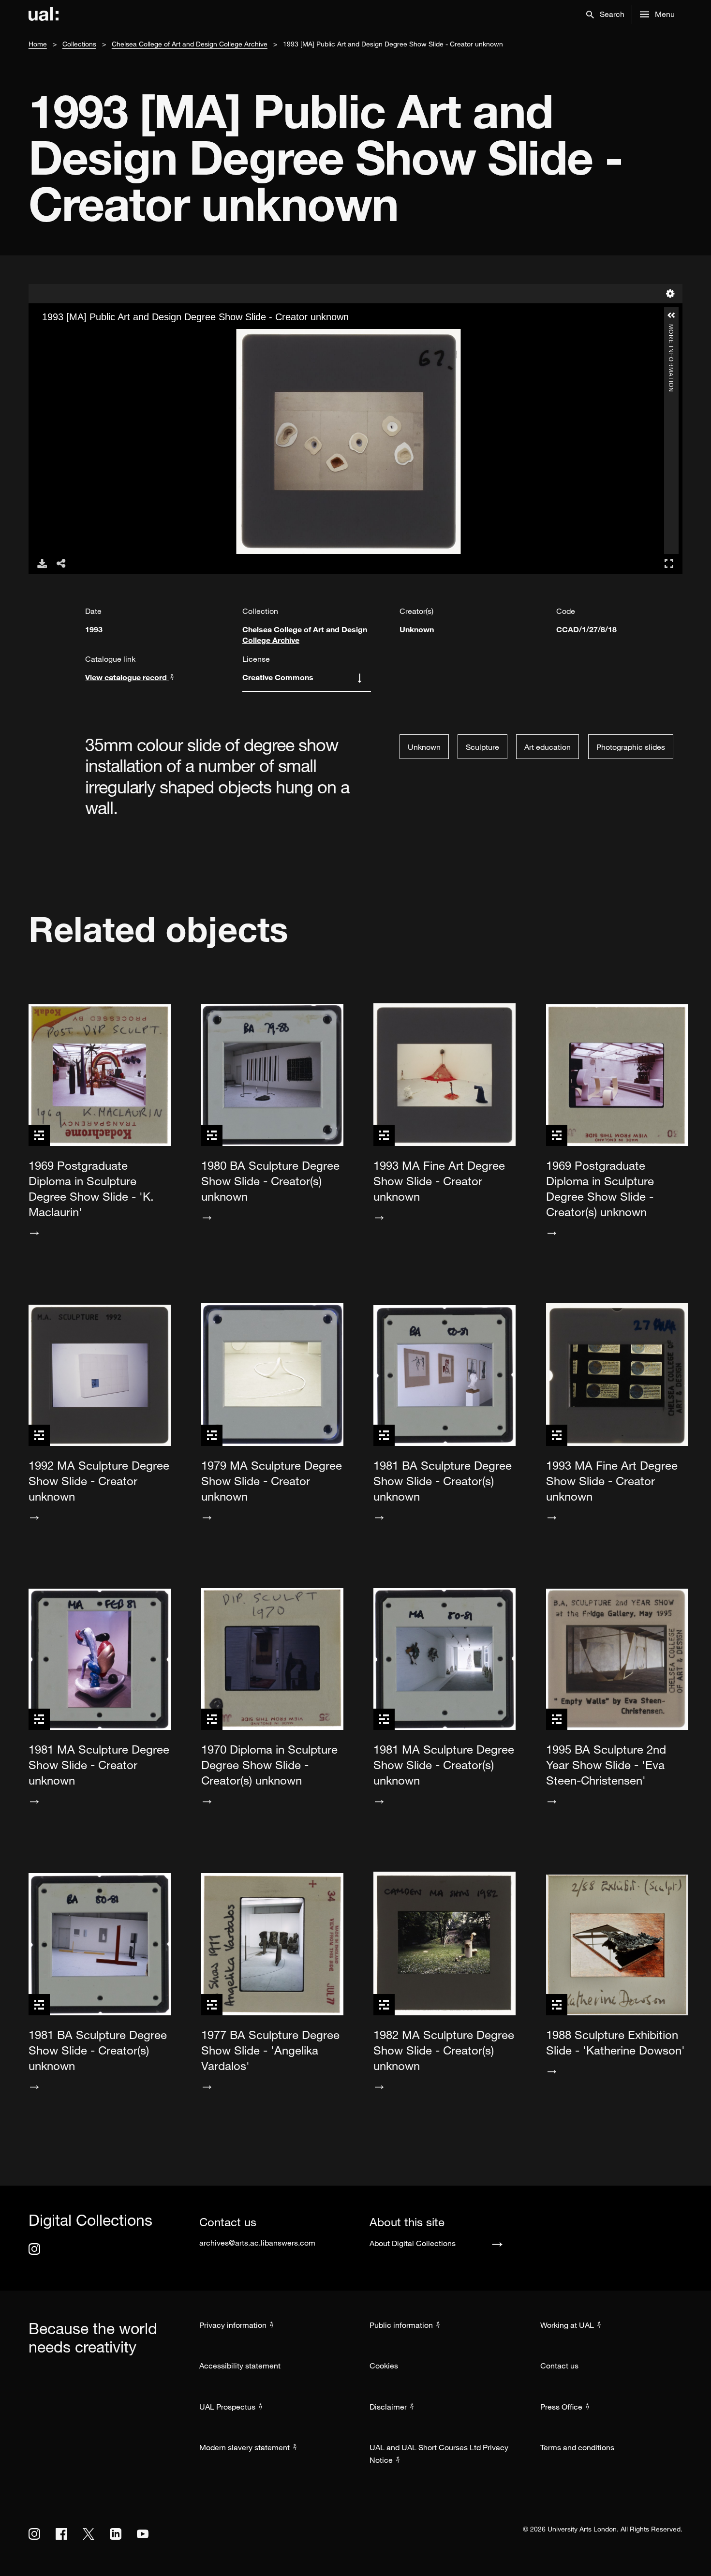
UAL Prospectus (227, 2407)
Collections (79, 44)
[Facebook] (61, 2534)
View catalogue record (127, 677)
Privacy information (233, 2325)
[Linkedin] (116, 2534)
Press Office (561, 2407)
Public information (401, 2325)
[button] (605, 15)
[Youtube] (143, 2534)
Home (38, 44)
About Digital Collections (413, 2243)
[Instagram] (34, 2249)
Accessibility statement (240, 2366)
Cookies (384, 2366)
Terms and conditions (577, 2447)
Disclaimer (388, 2407)
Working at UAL (567, 2325)
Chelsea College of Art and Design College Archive (190, 44)
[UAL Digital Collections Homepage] (44, 15)
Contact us (559, 2366)
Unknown (417, 629)
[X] (89, 2534)
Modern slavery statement (244, 2447)
